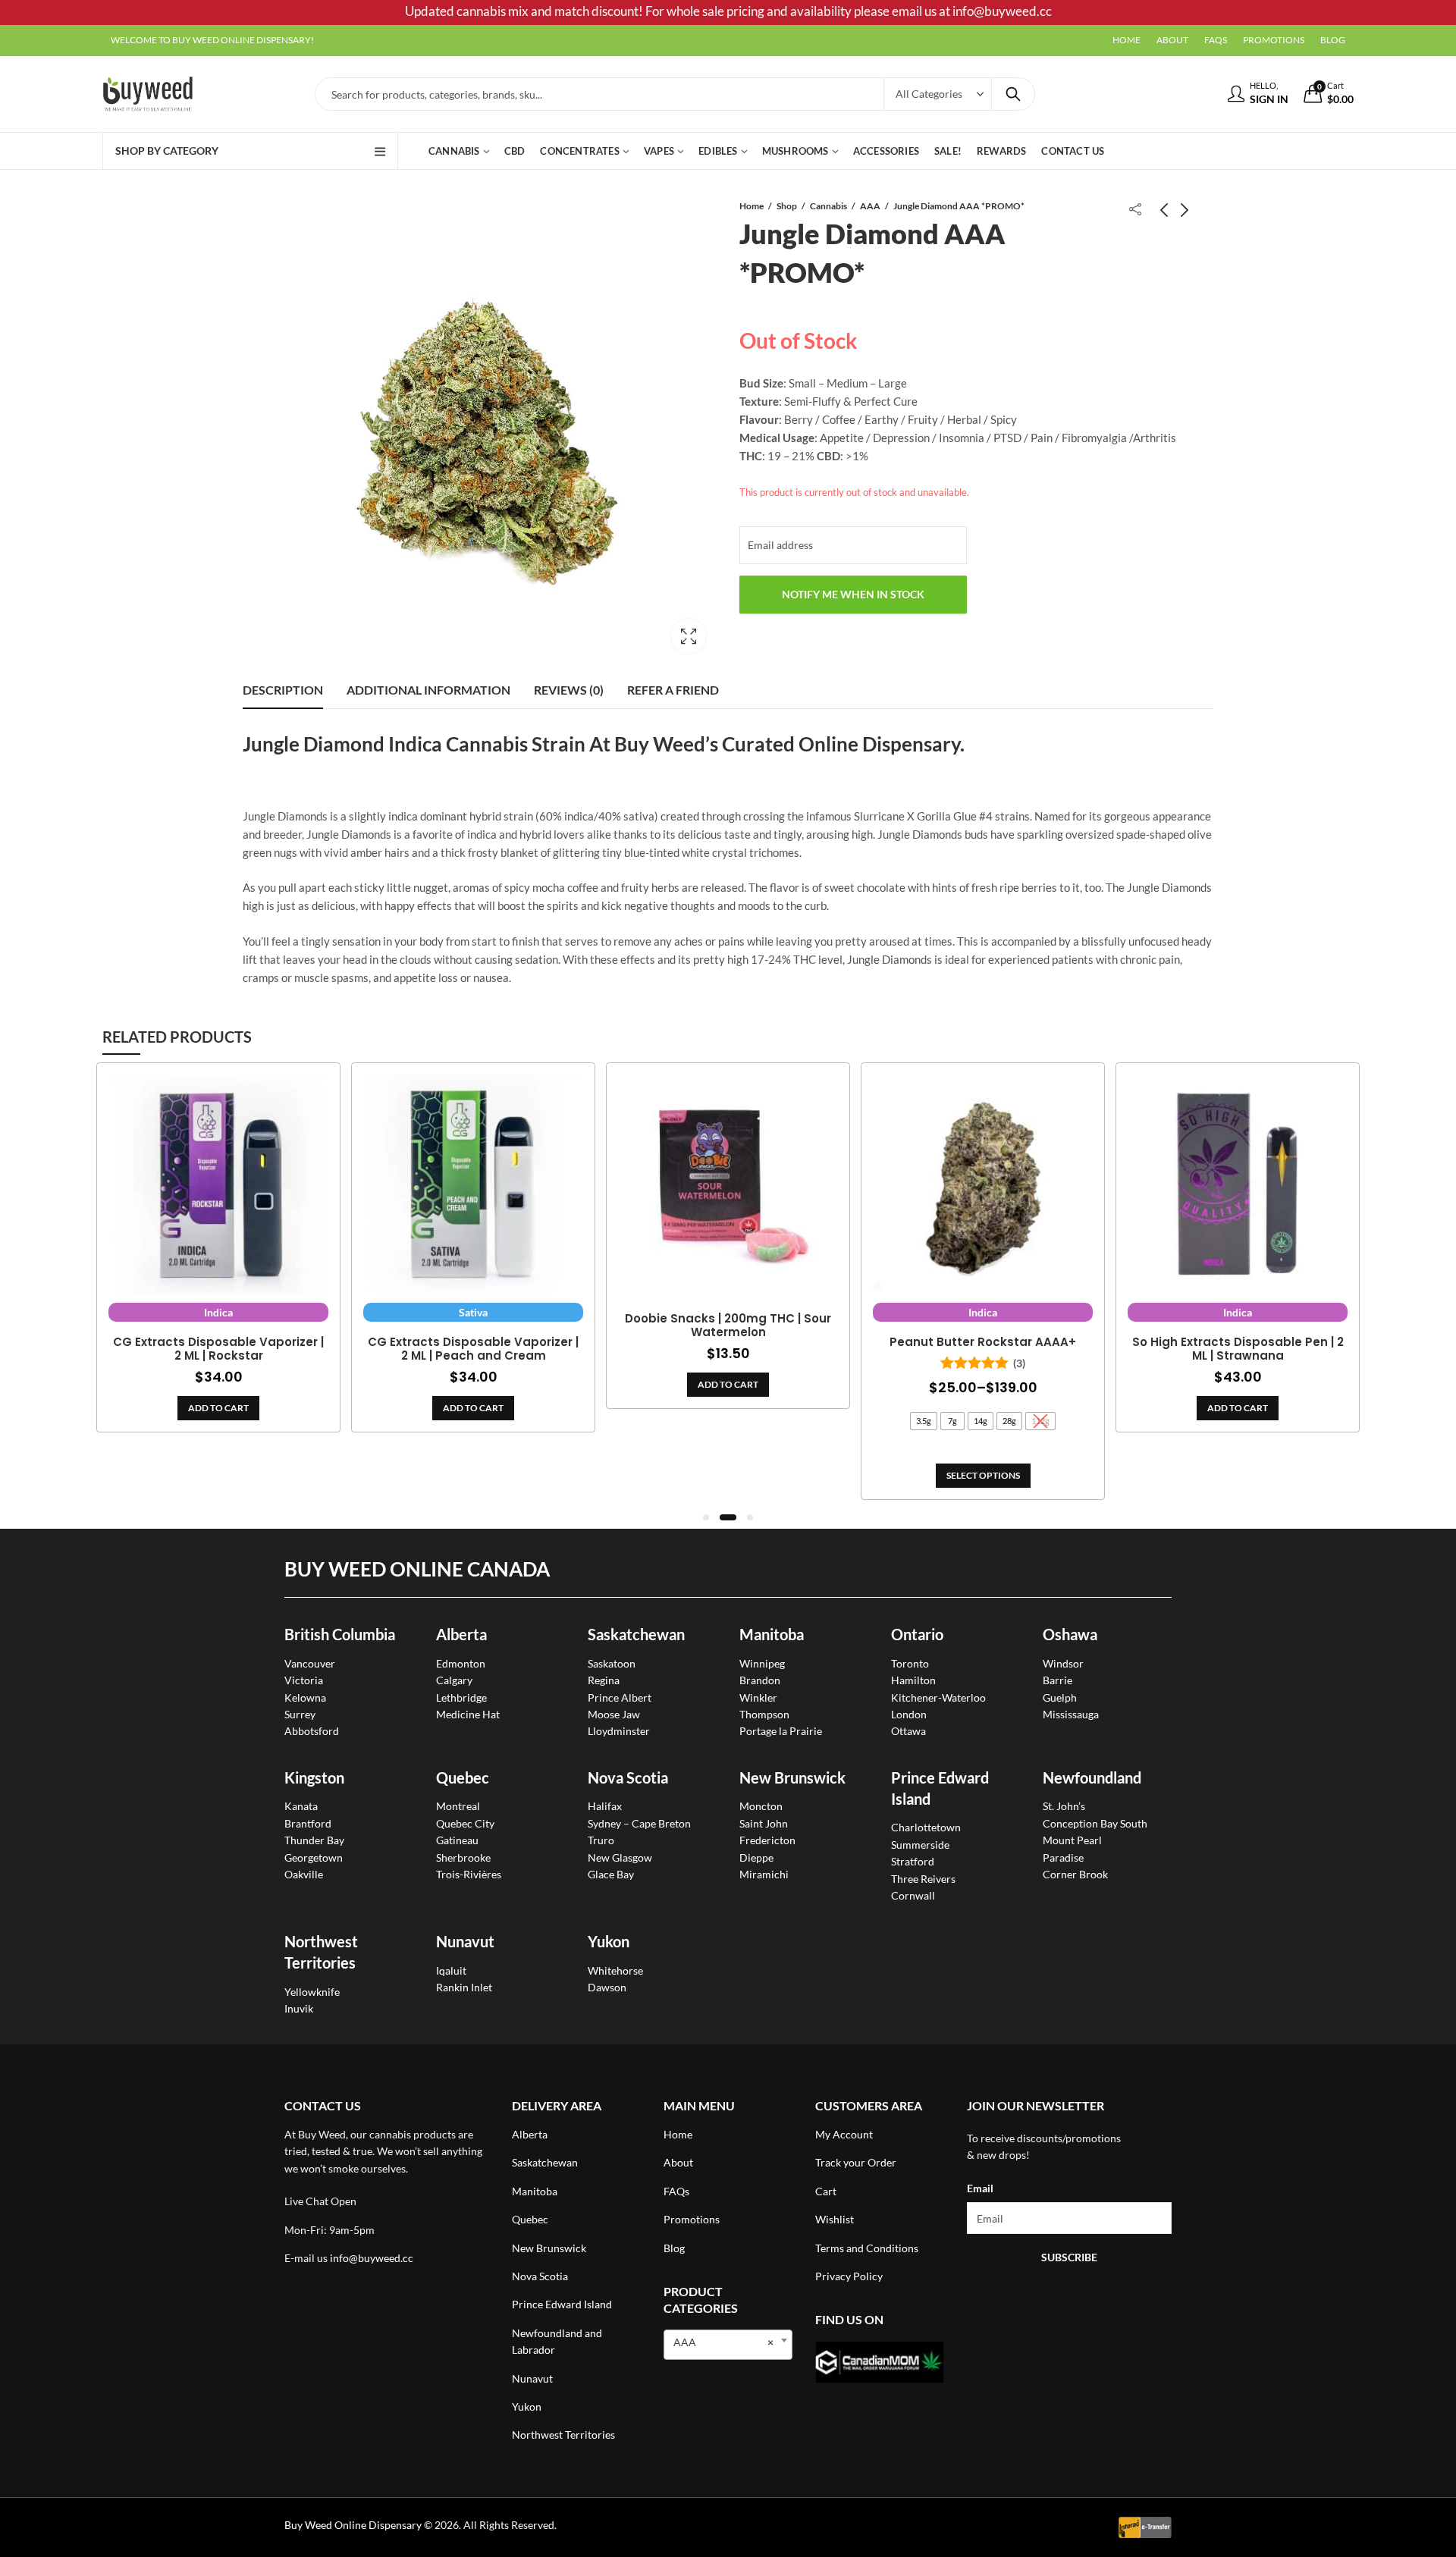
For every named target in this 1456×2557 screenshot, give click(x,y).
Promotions (692, 2219)
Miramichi (764, 1874)
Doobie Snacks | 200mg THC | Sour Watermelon (728, 1326)
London (909, 1714)
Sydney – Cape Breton (639, 1823)
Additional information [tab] (428, 690)
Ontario (917, 1634)
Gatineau (457, 1840)
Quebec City (465, 1823)
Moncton (761, 1806)
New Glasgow (620, 1857)
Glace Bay (611, 1874)
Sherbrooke (463, 1857)
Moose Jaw (614, 1714)
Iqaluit (451, 1970)
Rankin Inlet (464, 1987)
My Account (844, 2134)
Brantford (308, 1823)
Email (980, 2188)
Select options (983, 1475)
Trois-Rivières (469, 1874)
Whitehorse (615, 1970)
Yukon (527, 2406)
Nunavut (532, 2378)
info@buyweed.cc (372, 2258)
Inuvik (299, 2008)
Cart (826, 2191)
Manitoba (772, 1634)
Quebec (463, 1777)
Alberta (461, 1634)
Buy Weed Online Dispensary (353, 2525)
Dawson (607, 1987)
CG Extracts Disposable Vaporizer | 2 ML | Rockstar (218, 1349)
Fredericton (767, 1840)
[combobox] (728, 2345)
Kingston (314, 1777)
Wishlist (835, 2219)
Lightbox (689, 636)
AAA (870, 206)
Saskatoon (612, 1663)
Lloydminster (619, 1731)
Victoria (304, 1680)
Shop (787, 206)
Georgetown (314, 1857)
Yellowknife (312, 1992)
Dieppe (756, 1857)
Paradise (1063, 1857)
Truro (601, 1840)
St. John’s (1064, 1806)
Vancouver (310, 1663)
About (678, 2162)
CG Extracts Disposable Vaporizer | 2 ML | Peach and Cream (473, 1349)
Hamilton (913, 1680)
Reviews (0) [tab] (569, 690)
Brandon (760, 1680)
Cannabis (828, 206)
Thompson (764, 1714)
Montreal (458, 1806)
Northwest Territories (563, 2435)
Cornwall (913, 1895)
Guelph (1060, 1697)
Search (1013, 94)
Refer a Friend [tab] (673, 690)
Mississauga (1071, 1714)
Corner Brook (1075, 1874)
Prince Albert (620, 1697)
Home (752, 206)
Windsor (1063, 1663)
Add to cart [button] (218, 1408)
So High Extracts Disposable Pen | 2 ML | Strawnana (1238, 1349)
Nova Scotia (628, 1777)
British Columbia (340, 1634)
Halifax (605, 1806)
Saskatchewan (636, 1634)
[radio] (924, 1421)
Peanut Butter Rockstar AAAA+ (983, 1342)
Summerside (920, 1845)
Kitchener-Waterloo (938, 1697)
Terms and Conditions (867, 2248)
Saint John (764, 1823)
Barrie (1057, 1680)
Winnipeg (762, 1663)
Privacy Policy (849, 2276)
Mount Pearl (1072, 1840)
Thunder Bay (314, 1840)
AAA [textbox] (723, 2342)
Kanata (301, 1806)
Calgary (454, 1680)
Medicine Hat (468, 1714)
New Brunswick (792, 1777)
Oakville (304, 1874)
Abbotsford (312, 1731)
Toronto (910, 1663)
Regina (604, 1680)
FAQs (676, 2191)
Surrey (300, 1714)
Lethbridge (461, 1697)
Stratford (913, 1861)
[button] (706, 1517)
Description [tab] (283, 690)
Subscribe (1069, 2257)
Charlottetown (926, 1827)
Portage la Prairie (781, 1731)
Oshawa (1070, 1634)
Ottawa (908, 1731)
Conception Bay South (1095, 1823)
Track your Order (856, 2162)
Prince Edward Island (562, 2304)
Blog (674, 2248)
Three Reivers (923, 1879)
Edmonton (461, 1663)
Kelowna (305, 1697)
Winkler (758, 1697)
